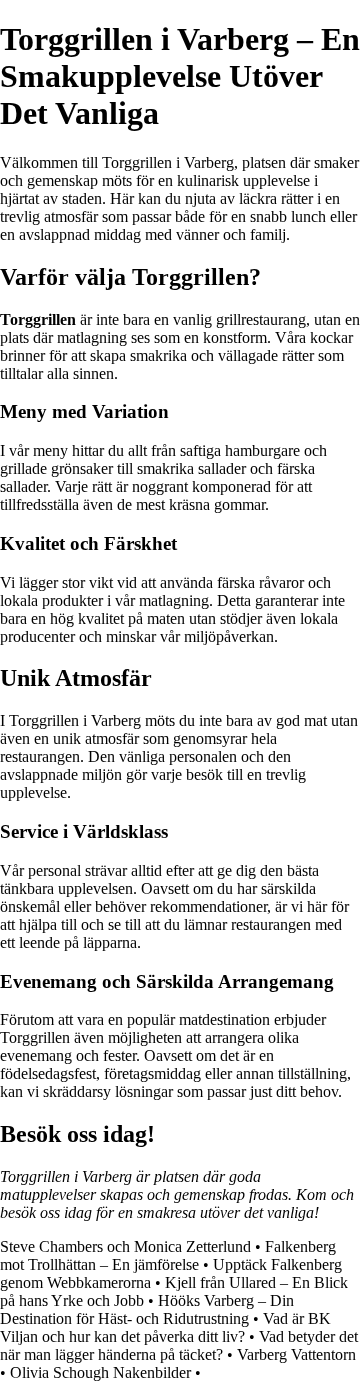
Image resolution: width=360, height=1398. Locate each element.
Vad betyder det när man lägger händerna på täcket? (179, 1345)
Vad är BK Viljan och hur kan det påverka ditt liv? (165, 1327)
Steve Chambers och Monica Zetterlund (125, 1246)
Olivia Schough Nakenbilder (100, 1372)
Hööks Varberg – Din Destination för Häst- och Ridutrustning (147, 1309)
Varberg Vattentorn (296, 1354)
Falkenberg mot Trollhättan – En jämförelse (168, 1255)
